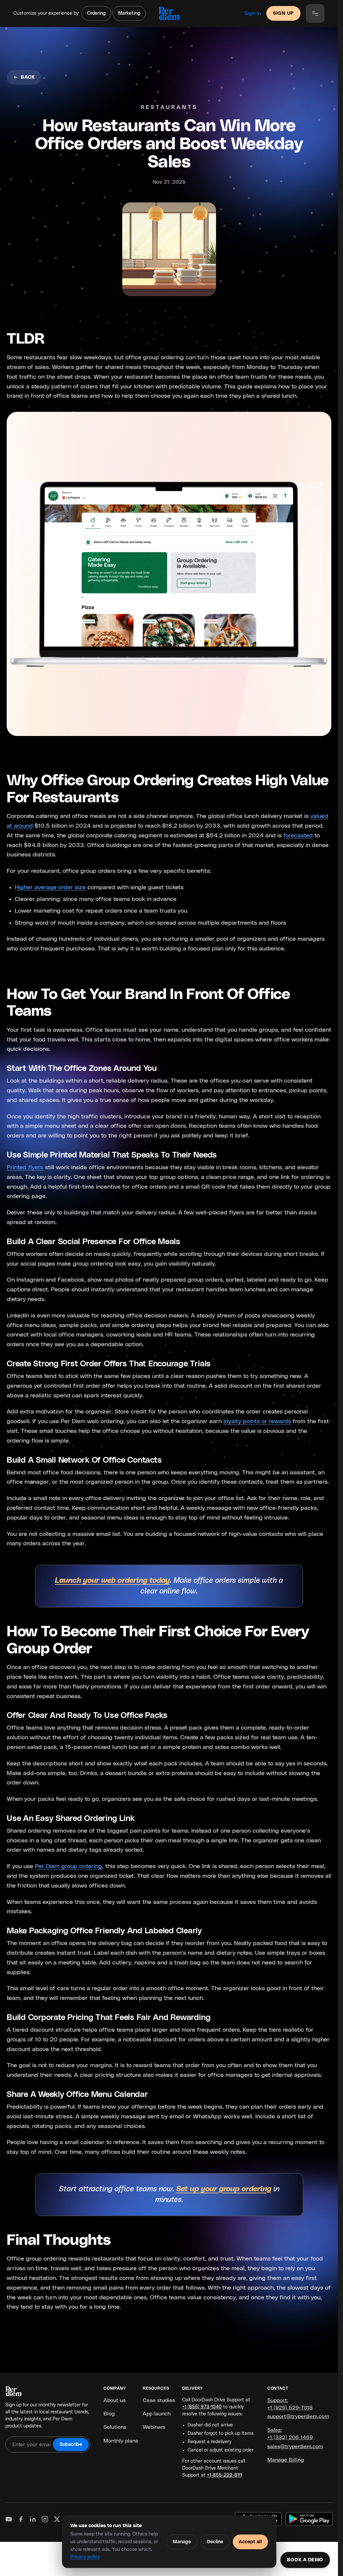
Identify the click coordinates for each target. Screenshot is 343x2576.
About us (115, 2400)
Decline (215, 2542)
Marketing (129, 13)
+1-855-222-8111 (225, 2475)
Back (28, 77)
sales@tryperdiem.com (295, 2447)
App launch (157, 2414)
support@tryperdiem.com (298, 2416)
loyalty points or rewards (257, 1421)
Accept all (250, 2542)
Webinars (154, 2427)
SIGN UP (283, 13)
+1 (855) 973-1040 (202, 2407)
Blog (109, 2414)
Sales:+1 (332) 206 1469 (290, 2434)
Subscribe (71, 2445)
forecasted (298, 836)
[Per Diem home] (169, 13)
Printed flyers (25, 1168)
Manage (182, 2542)
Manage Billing (286, 2460)
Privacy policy (85, 2557)
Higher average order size (50, 888)
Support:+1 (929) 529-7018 (290, 2404)
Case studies (159, 2400)
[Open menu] (315, 13)
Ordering (96, 13)
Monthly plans (121, 2441)
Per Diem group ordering (68, 1866)
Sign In (253, 13)
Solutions (115, 2427)
